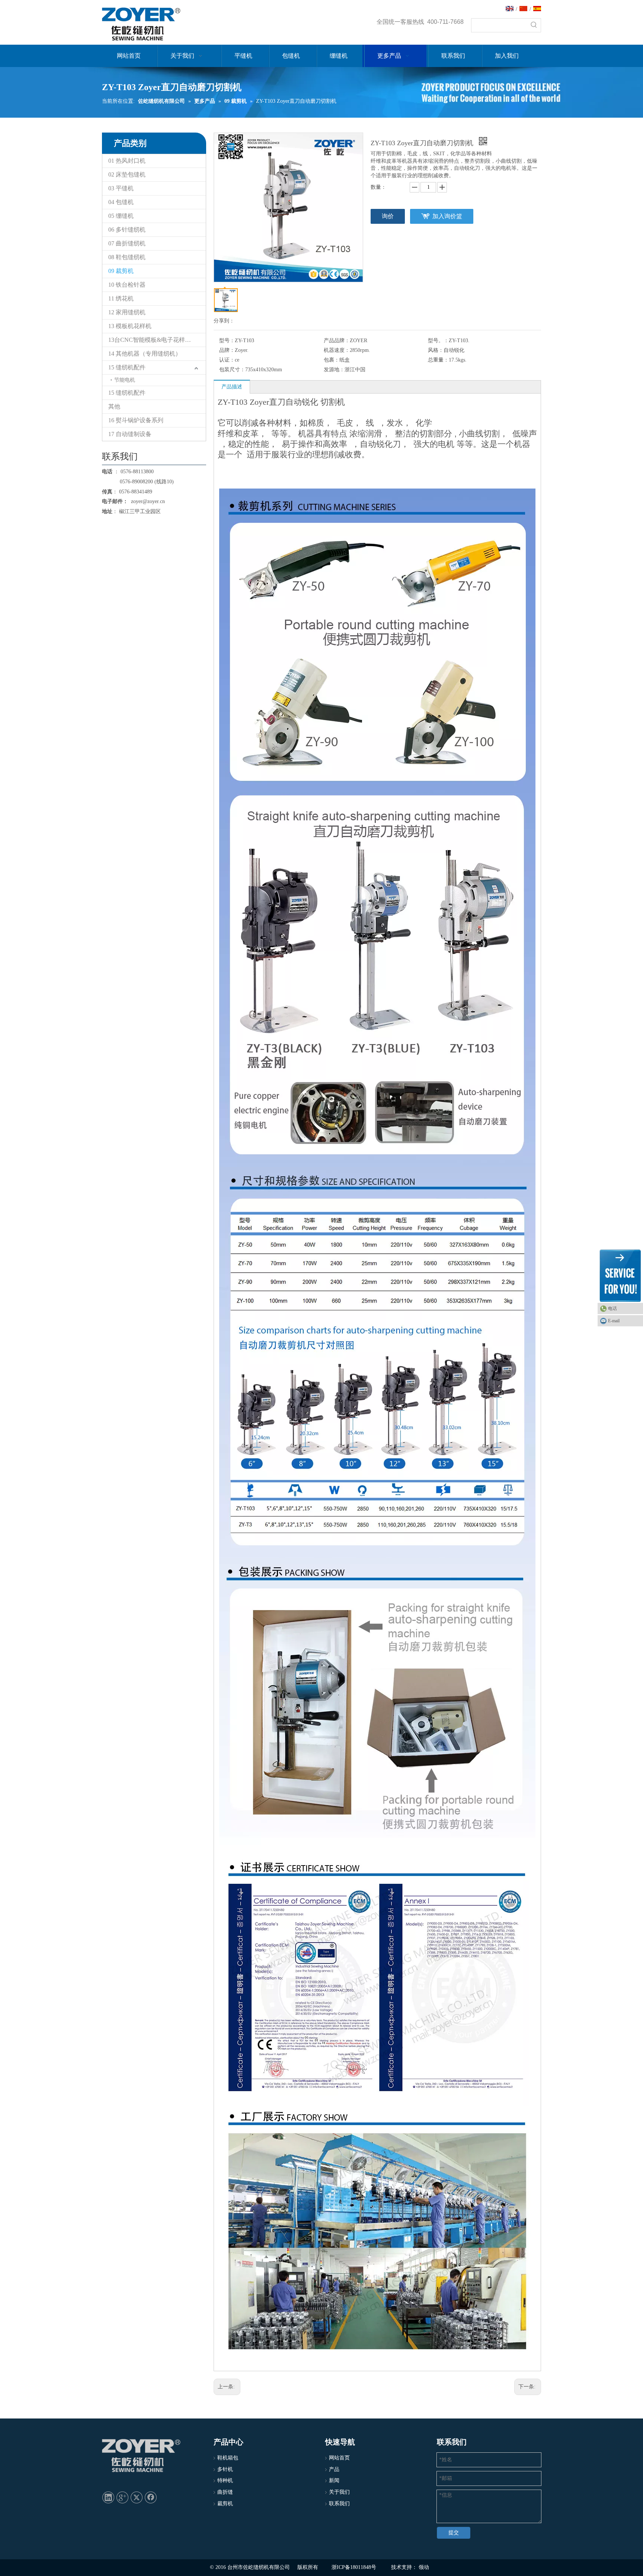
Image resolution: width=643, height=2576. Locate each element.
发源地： (334, 370)
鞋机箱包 (228, 2458)
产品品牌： (337, 341)
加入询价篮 (447, 216)
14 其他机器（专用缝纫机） (145, 354)
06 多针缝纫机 (127, 230)
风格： (436, 350)
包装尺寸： (232, 370)
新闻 (334, 2480)
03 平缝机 (121, 188)
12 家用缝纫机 (127, 312)
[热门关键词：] (534, 25)
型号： (227, 341)
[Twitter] (137, 2497)
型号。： (438, 341)
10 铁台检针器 (127, 285)
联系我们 (339, 2504)
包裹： (332, 360)
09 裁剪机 (121, 271)
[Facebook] (151, 2497)
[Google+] (122, 2497)
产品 (334, 2469)
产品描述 (232, 387)
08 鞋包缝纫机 (127, 257)
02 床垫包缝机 (127, 174)
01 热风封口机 (127, 161)
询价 (388, 216)
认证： (227, 360)
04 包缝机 (121, 202)
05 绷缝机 (121, 216)
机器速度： (337, 350)
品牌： (227, 350)
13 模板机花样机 (130, 326)
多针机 (225, 2469)
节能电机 (125, 380)
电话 (612, 1308)
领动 (424, 2567)
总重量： (438, 360)
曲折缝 (225, 2492)
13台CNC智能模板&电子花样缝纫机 (156, 340)
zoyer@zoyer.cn (146, 501)
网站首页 (339, 2458)
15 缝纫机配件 (127, 367)
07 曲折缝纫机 (127, 243)
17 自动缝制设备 (130, 434)
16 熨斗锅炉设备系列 (136, 420)
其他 (114, 406)
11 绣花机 (121, 298)
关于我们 (339, 2492)
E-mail (614, 1321)
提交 (454, 2533)
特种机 (225, 2480)
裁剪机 (225, 2504)
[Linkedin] (108, 2497)
